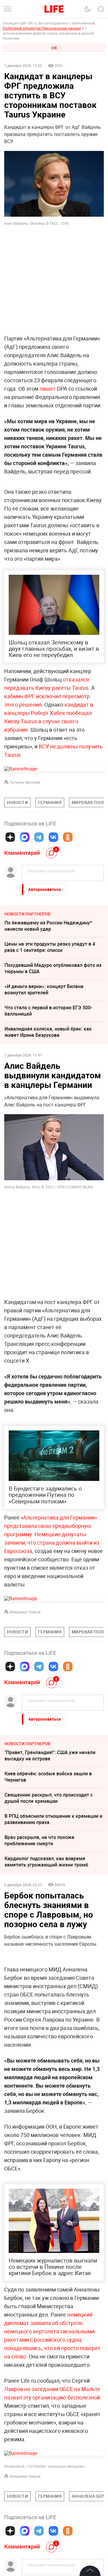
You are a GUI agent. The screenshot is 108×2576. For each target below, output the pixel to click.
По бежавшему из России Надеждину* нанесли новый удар (48, 926)
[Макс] (25, 837)
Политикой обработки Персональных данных (42, 28)
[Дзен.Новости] (10, 837)
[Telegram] (39, 837)
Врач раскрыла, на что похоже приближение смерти (39, 1840)
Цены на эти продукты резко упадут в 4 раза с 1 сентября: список (50, 947)
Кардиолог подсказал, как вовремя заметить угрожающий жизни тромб (46, 1862)
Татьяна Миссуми (25, 782)
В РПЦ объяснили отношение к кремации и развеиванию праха (53, 1819)
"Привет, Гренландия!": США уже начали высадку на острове (50, 1755)
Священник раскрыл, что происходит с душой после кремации (49, 1798)
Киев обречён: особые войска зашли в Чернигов (48, 1777)
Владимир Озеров (25, 1612)
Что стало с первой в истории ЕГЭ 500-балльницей (48, 1011)
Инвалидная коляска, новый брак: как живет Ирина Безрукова (48, 1032)
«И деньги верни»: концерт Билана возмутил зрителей (44, 989)
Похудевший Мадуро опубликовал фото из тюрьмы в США (53, 968)
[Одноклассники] (68, 837)
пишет (48, 389)
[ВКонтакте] (53, 837)
